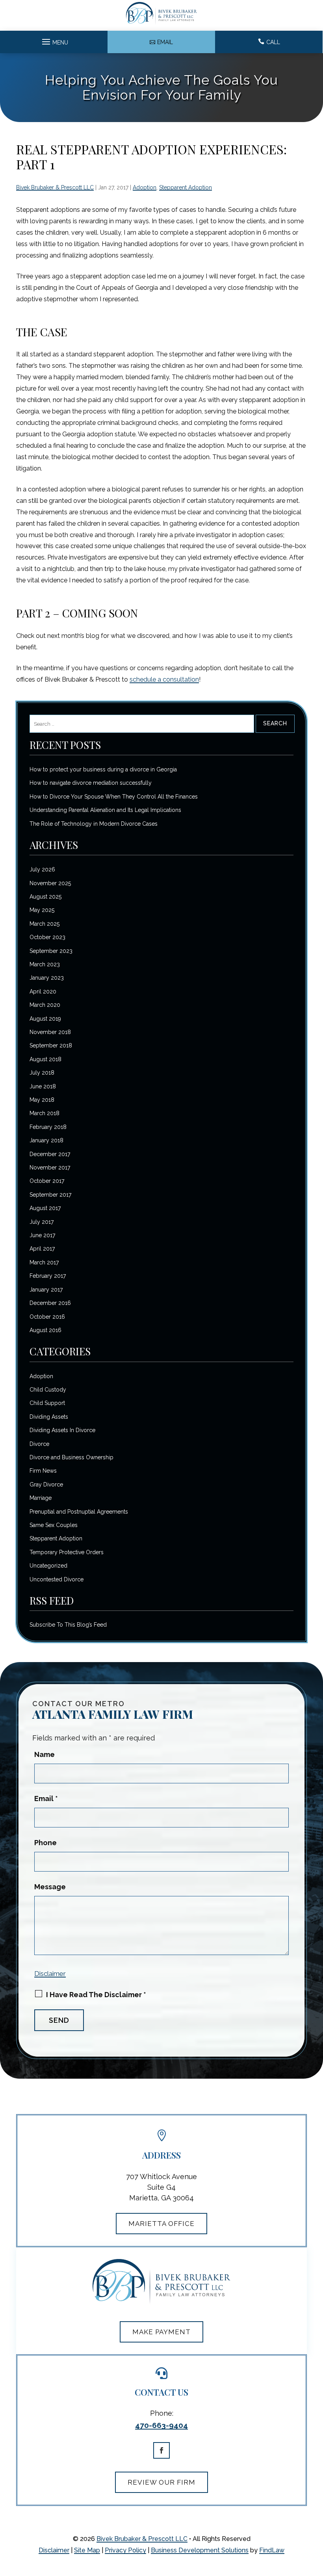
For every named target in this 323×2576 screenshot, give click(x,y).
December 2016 (50, 1303)
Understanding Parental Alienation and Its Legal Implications (105, 810)
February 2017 (48, 1276)
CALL (273, 42)
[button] (311, 2564)
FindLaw (272, 2550)
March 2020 (45, 1005)
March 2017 (44, 1262)
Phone (45, 1843)
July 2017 (42, 1222)
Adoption (145, 187)
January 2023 (47, 978)
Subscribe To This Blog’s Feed (68, 1625)
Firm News (43, 1471)
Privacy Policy (125, 2550)
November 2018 (50, 1032)
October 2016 (47, 1317)
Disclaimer (50, 1974)
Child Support (47, 1403)
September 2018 (51, 1045)
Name (45, 1754)
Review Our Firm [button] (161, 2482)
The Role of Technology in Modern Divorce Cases (94, 824)
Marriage (41, 1498)
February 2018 (48, 1127)
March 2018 (45, 1113)
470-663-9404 (161, 2425)
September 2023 (51, 951)
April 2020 (43, 991)
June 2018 (43, 1086)
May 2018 (42, 1100)
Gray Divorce (46, 1484)
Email (46, 1799)
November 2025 (50, 883)
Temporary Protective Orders (67, 1552)
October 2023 (47, 937)
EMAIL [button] (165, 42)
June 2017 (42, 1235)
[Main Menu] (54, 40)
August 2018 (45, 1059)
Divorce (39, 1444)
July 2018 (42, 1073)
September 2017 (50, 1195)
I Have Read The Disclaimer (96, 1995)
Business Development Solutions (200, 2550)
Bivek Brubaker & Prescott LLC (55, 187)
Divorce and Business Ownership (71, 1457)
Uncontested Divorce (57, 1579)
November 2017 (50, 1168)
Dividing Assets (49, 1417)
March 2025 (45, 924)
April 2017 (42, 1249)
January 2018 (46, 1140)
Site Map (87, 2550)
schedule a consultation (164, 679)
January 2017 (46, 1290)
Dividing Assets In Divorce (62, 1430)
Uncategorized (48, 1566)
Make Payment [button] (161, 2332)
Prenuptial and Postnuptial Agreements (79, 1512)
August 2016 (45, 1330)
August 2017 (45, 1208)
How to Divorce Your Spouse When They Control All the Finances (114, 797)
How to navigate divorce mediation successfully (91, 783)
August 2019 (45, 1019)
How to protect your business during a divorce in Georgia (103, 769)
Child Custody (48, 1390)
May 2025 (42, 910)
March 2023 (45, 964)
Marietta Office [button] (161, 2224)
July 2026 (42, 869)
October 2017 (47, 1181)
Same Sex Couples (54, 1525)
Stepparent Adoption (186, 187)
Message (50, 1887)
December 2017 (50, 1154)
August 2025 (45, 897)
